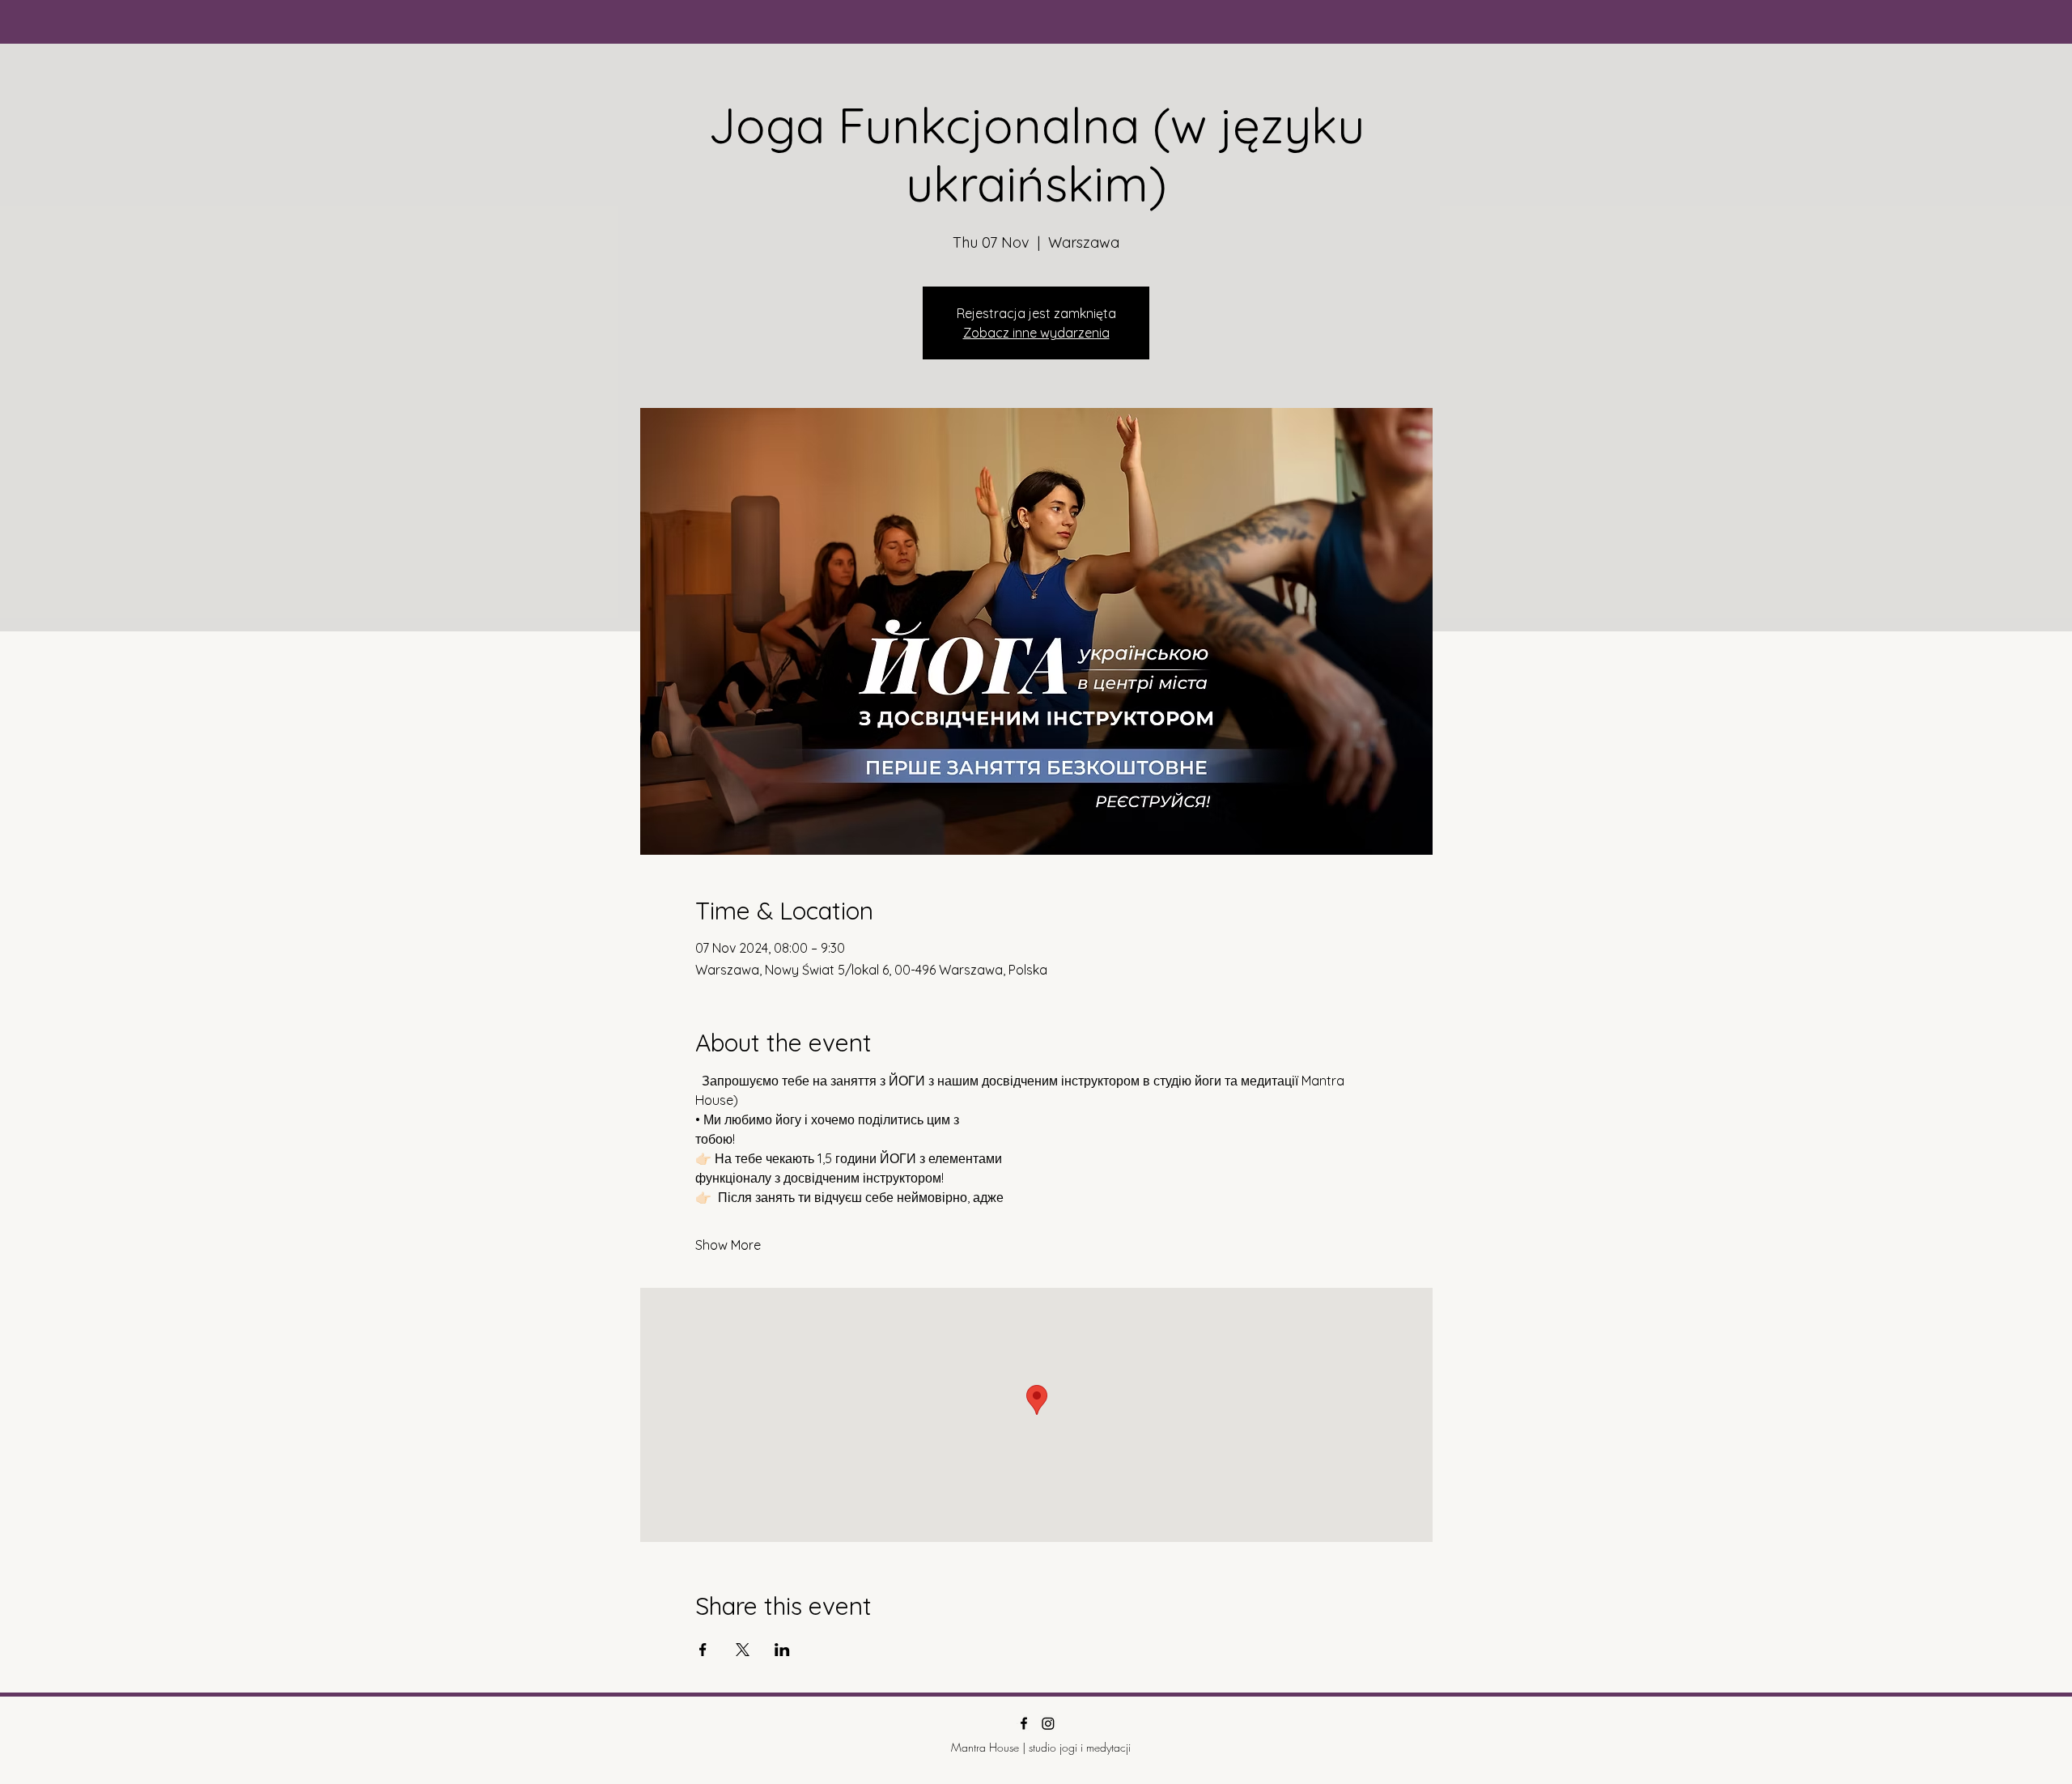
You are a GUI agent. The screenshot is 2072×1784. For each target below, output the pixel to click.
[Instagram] (1048, 1723)
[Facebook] (1024, 1723)
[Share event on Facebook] (703, 1650)
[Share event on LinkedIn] (782, 1650)
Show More (728, 1245)
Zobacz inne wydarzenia (1036, 333)
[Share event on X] (743, 1650)
